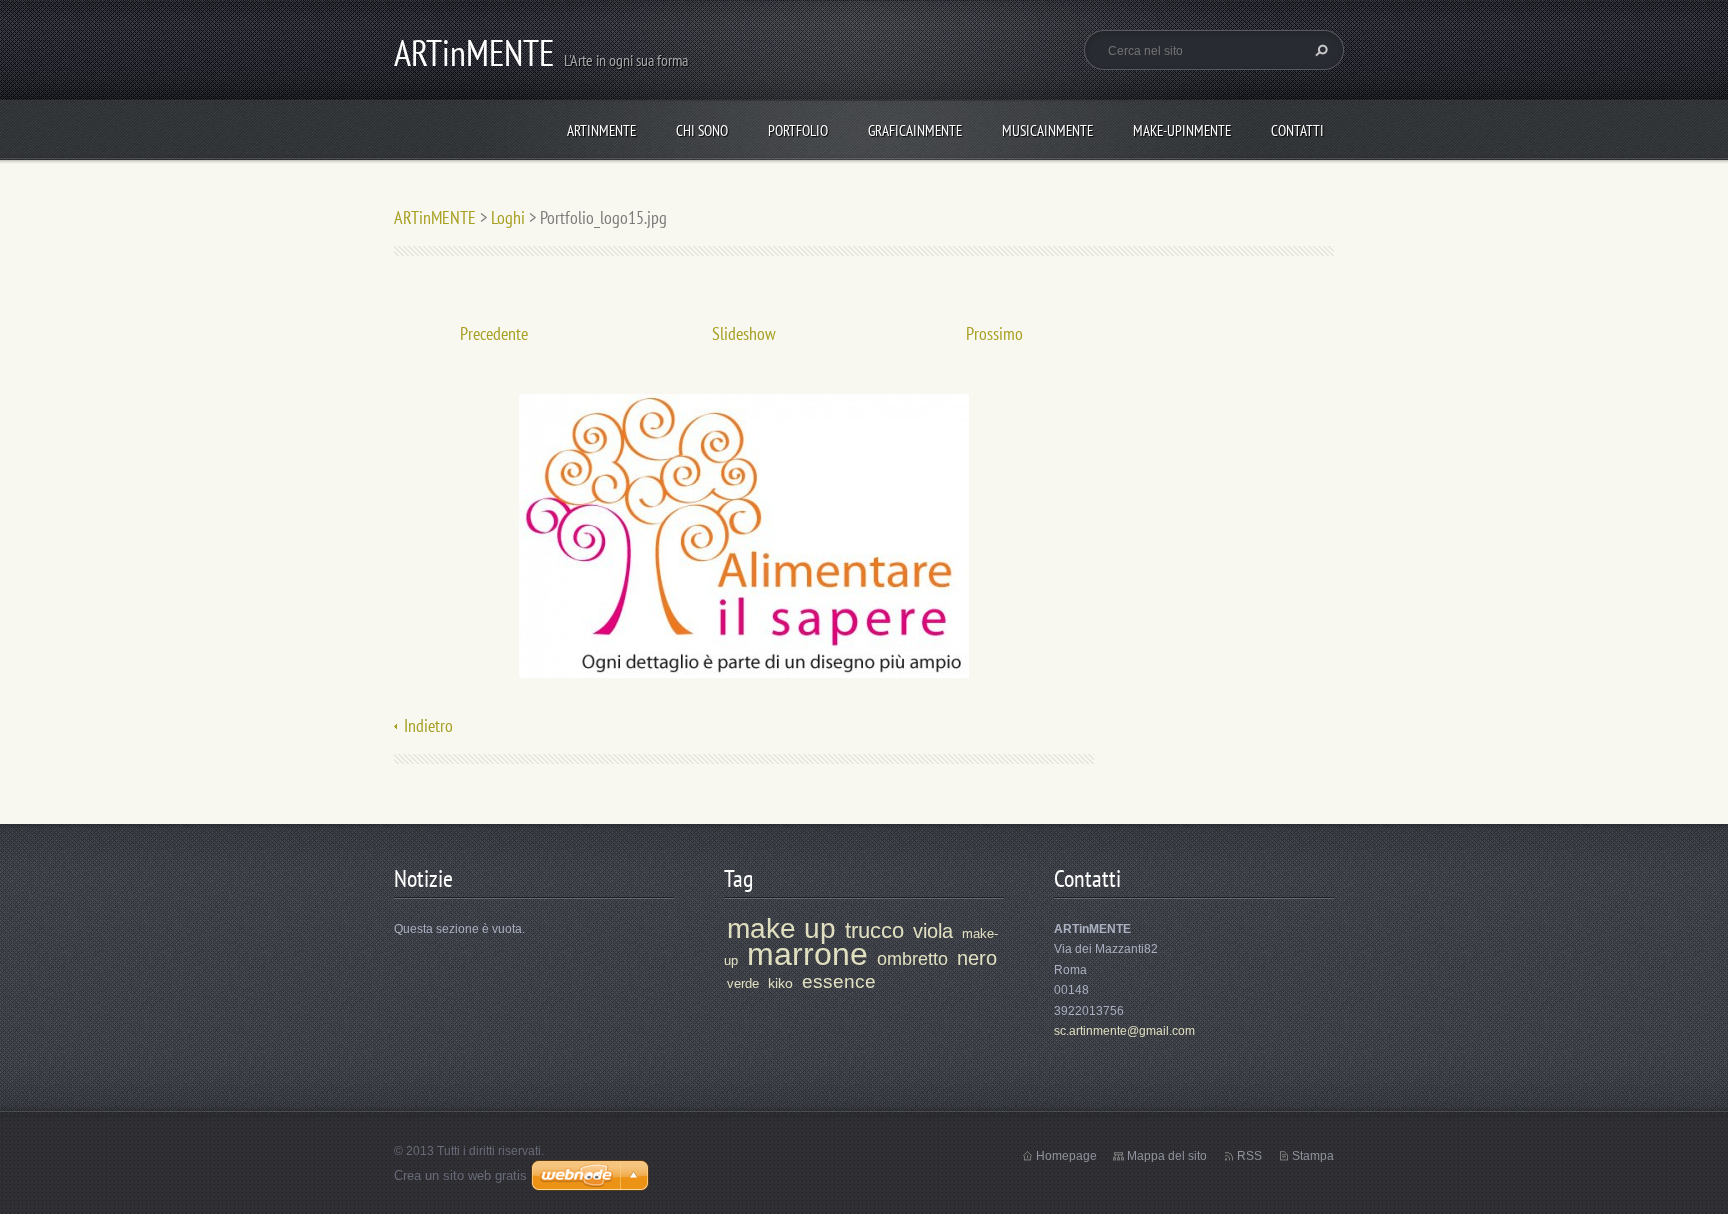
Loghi (508, 217)
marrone (807, 954)
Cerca (1319, 50)
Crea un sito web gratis (460, 1175)
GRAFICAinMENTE (915, 130)
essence (839, 981)
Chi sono (702, 130)
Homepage (1066, 1156)
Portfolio (798, 130)
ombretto (912, 959)
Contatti (1297, 130)
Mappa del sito (1167, 1156)
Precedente (494, 333)
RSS (1249, 1156)
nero (977, 958)
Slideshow (744, 333)
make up (781, 928)
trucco (874, 930)
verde (743, 983)
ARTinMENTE (601, 130)
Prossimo (994, 333)
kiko (780, 983)
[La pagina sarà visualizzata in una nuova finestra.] (744, 534)
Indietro (428, 725)
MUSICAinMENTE (1047, 130)
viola (933, 931)
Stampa (1313, 1156)
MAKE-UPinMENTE (1182, 130)
